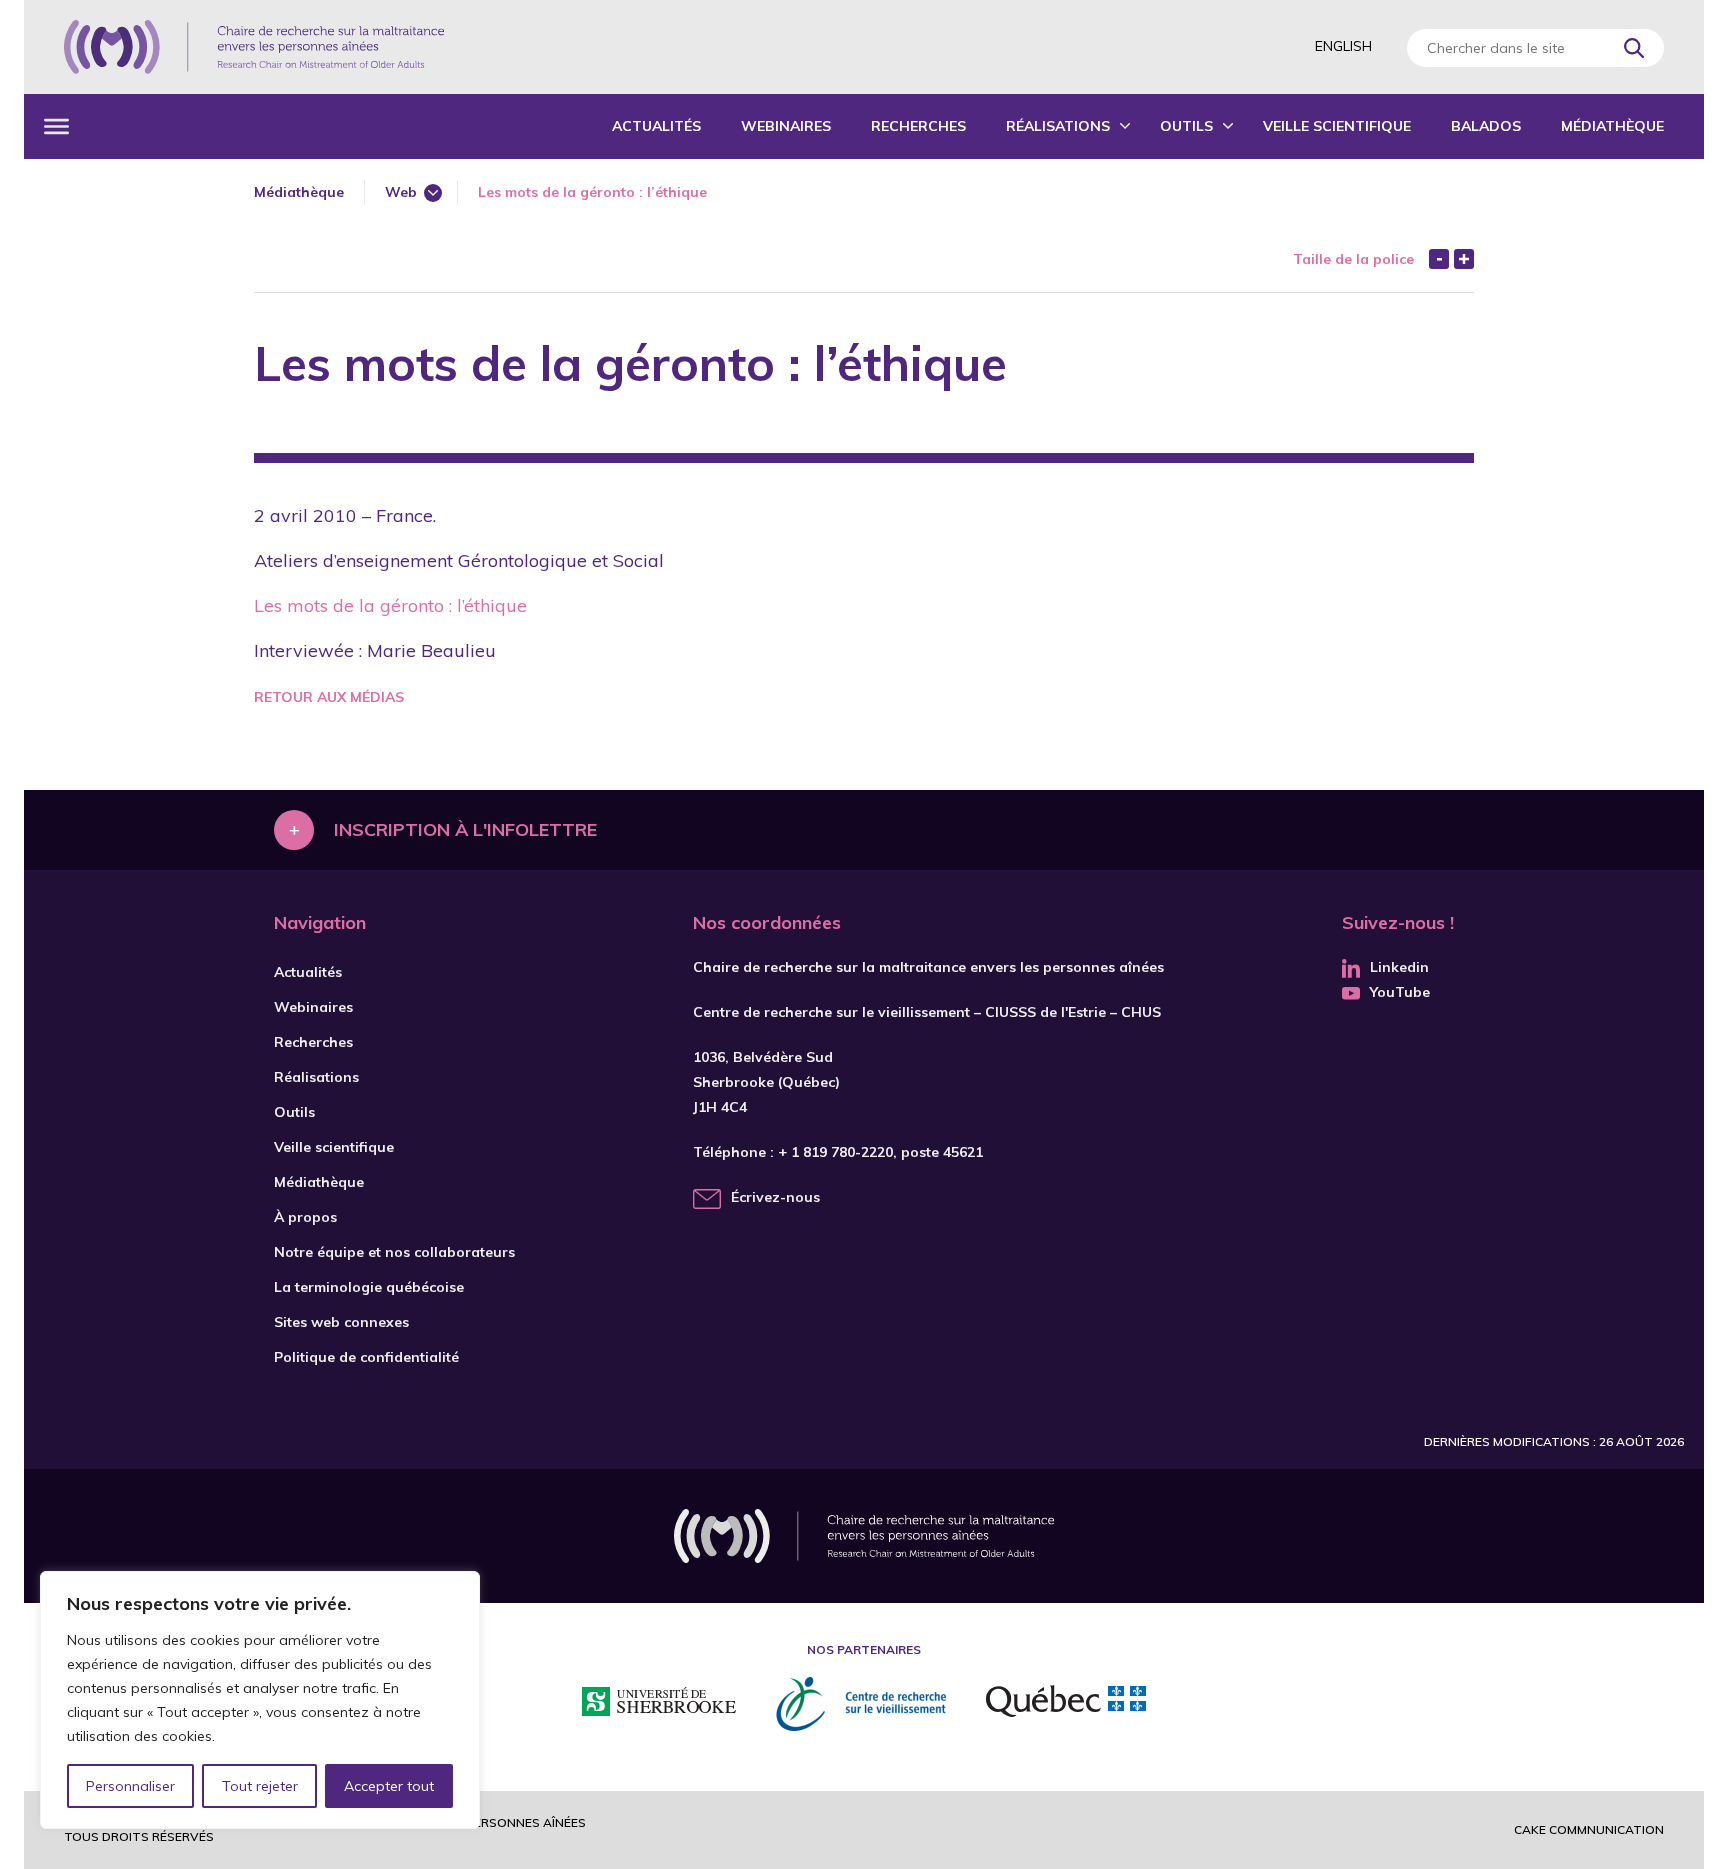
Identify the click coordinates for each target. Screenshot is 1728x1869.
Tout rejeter (260, 1786)
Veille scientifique (1337, 126)
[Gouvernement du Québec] (1066, 1704)
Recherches (918, 126)
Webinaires (786, 126)
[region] (260, 1700)
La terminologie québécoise (369, 1287)
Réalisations (1058, 126)
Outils (1186, 126)
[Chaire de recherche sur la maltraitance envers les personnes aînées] (254, 47)
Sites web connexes (341, 1322)
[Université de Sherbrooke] (659, 1704)
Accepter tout (389, 1786)
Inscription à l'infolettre (465, 829)
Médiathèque (1612, 126)
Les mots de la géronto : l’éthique (390, 605)
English (1343, 46)
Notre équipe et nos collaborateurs (394, 1252)
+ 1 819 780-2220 (835, 1152)
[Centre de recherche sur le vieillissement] (861, 1704)
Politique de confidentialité (366, 1357)
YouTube (1400, 992)
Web (401, 192)
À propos (305, 1217)
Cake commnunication (1589, 1829)
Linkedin (1399, 967)
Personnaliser (130, 1786)
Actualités (656, 126)
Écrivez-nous (775, 1197)
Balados (1486, 126)
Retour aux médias (329, 697)
